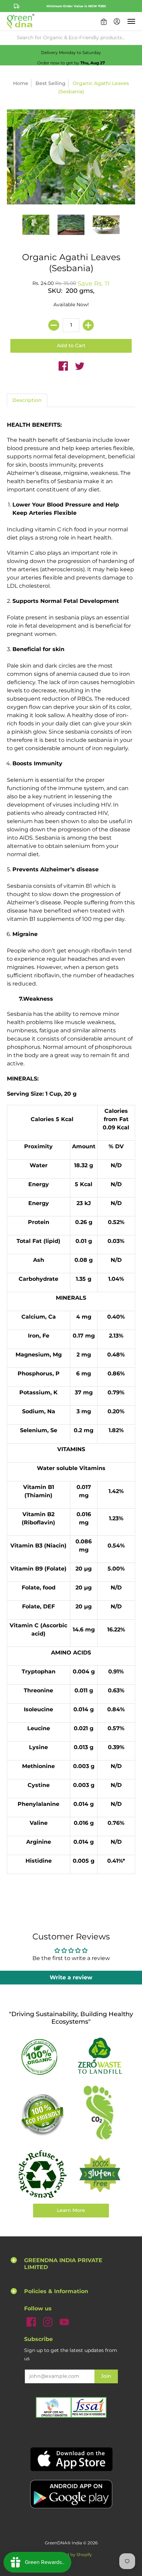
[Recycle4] (42, 2174)
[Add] (88, 325)
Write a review (71, 1977)
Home (21, 83)
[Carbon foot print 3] (100, 2114)
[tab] (27, 401)
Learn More (71, 2210)
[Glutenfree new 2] (100, 2174)
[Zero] (100, 2057)
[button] (104, 21)
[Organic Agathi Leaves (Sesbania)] (36, 225)
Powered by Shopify (71, 2554)
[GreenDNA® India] (21, 21)
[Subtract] (54, 325)
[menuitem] (104, 21)
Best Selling (50, 83)
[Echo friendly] (42, 2114)
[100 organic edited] (42, 2056)
